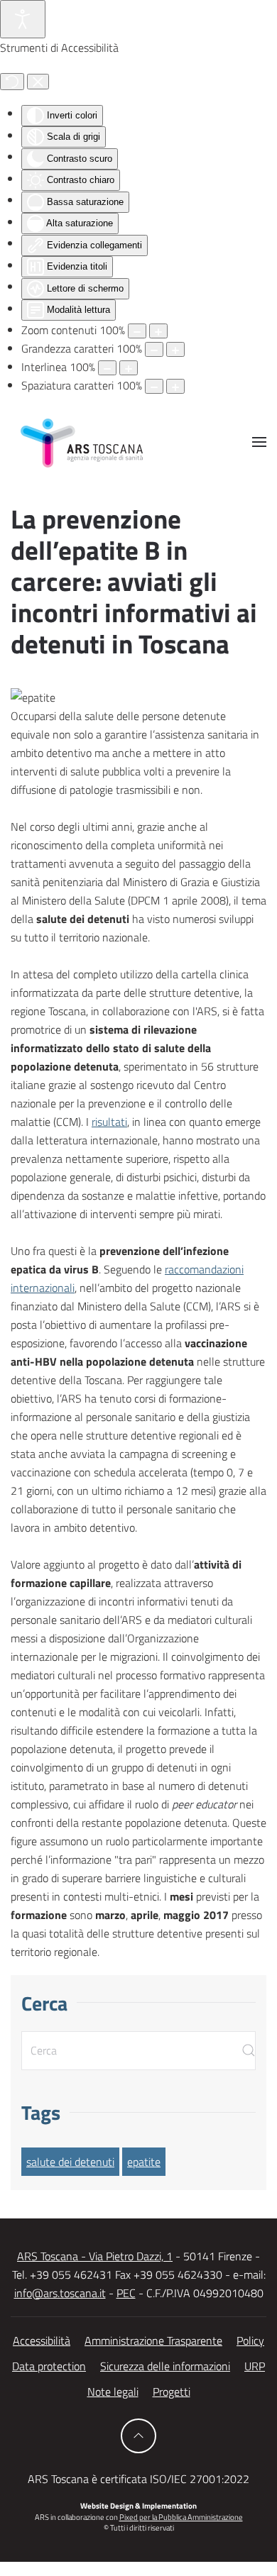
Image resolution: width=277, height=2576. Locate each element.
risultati (109, 1122)
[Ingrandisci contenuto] (158, 331)
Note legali (113, 2392)
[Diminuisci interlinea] (107, 368)
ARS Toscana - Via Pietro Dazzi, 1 (95, 2256)
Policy (250, 2340)
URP (255, 2366)
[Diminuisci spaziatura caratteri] (154, 386)
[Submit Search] (249, 2051)
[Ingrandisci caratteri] (175, 349)
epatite (144, 2162)
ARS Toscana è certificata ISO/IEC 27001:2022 (138, 2479)
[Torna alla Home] (82, 442)
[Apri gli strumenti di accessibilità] (23, 19)
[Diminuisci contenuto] (137, 331)
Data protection (49, 2366)
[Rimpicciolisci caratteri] (154, 349)
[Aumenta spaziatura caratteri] (175, 386)
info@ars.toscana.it (60, 2293)
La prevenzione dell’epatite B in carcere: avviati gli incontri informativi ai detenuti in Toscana (134, 581)
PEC (126, 2293)
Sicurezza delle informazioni (165, 2366)
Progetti (172, 2392)
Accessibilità (42, 2340)
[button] (259, 442)
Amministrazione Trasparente (153, 2340)
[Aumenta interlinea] (129, 368)
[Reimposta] (12, 82)
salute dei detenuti (70, 2162)
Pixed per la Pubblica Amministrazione (181, 2517)
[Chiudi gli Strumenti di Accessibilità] (38, 82)
